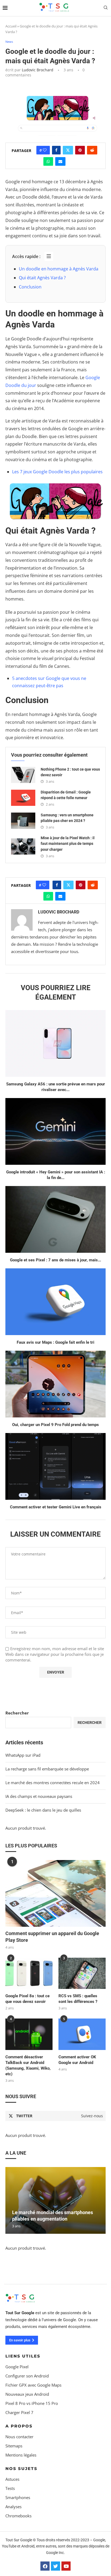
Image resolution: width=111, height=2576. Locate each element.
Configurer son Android (27, 2376)
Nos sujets (21, 2469)
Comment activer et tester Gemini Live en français (56, 1507)
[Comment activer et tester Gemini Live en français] (55, 1466)
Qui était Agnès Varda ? (42, 278)
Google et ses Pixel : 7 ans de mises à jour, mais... (55, 1260)
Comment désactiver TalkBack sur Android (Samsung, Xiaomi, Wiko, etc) (28, 2065)
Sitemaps (14, 2446)
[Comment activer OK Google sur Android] (82, 2034)
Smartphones (18, 2498)
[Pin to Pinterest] (80, 150)
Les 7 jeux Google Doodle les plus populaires (57, 472)
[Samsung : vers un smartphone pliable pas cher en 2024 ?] (23, 821)
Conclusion (30, 287)
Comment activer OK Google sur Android (77, 2060)
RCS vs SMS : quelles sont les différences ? (78, 1999)
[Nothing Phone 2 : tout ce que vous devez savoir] (23, 775)
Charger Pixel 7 (19, 2413)
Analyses (13, 2507)
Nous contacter (19, 2437)
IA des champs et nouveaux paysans (39, 1796)
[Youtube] (66, 2566)
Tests (10, 2488)
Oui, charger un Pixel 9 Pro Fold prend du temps (55, 1425)
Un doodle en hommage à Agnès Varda (59, 269)
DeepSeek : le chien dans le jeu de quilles (43, 1810)
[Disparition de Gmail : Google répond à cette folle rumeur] (23, 798)
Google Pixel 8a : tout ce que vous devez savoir (27, 1999)
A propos (19, 2426)
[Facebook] (45, 2566)
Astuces (12, 2479)
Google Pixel (17, 2367)
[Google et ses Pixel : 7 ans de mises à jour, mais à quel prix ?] (55, 1219)
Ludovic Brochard (38, 70)
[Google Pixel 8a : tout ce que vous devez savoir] (29, 1973)
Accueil (11, 26)
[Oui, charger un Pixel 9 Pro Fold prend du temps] (55, 1384)
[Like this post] (45, 150)
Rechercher (17, 1713)
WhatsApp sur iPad (23, 1755)
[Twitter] (55, 2566)
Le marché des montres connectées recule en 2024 (53, 1783)
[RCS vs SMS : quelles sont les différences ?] (82, 1973)
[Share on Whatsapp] (48, 161)
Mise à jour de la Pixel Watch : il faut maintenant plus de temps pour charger (68, 844)
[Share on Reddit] (92, 150)
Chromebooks (18, 2516)
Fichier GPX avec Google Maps (33, 2385)
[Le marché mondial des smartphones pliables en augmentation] (55, 2200)
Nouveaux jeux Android (27, 2394)
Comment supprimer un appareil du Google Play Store (52, 1937)
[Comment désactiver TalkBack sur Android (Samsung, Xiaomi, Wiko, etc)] (29, 2034)
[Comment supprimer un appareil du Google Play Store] (55, 1893)
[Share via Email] (60, 161)
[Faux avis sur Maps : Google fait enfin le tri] (55, 1302)
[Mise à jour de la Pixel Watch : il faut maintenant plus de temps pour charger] (23, 846)
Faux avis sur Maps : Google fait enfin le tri (55, 1342)
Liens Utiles (23, 2356)
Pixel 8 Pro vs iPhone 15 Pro (32, 2403)
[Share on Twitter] (68, 150)
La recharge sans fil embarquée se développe (47, 1769)
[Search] (106, 8)
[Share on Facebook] (56, 150)
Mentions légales (21, 2455)
